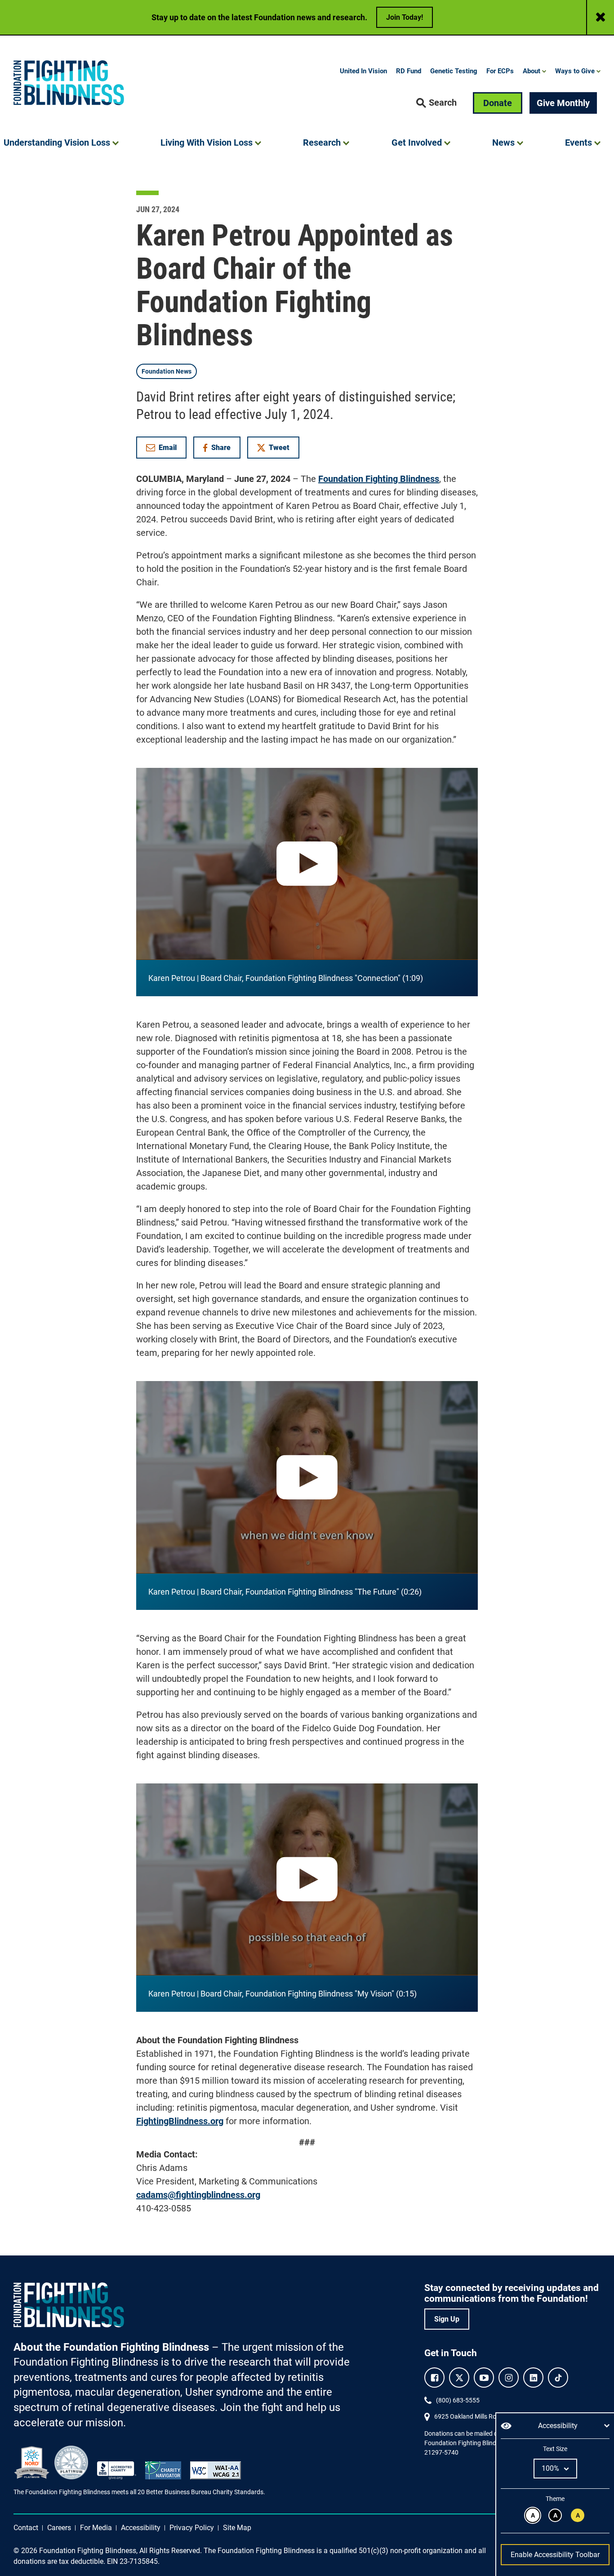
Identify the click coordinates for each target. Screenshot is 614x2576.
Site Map (237, 2528)
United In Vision (363, 71)
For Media (96, 2528)
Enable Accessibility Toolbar (555, 2555)
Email (168, 448)
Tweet (279, 448)
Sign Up (447, 2319)
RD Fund (409, 71)
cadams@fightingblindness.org (198, 2195)
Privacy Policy (192, 2528)
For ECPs (500, 71)
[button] (436, 103)
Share (221, 449)
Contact (26, 2528)
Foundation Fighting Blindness (379, 479)
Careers (59, 2528)
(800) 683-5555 (458, 2400)
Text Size (555, 2449)
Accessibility (141, 2528)
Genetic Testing (454, 71)
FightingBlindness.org (180, 2121)
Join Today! (405, 17)
